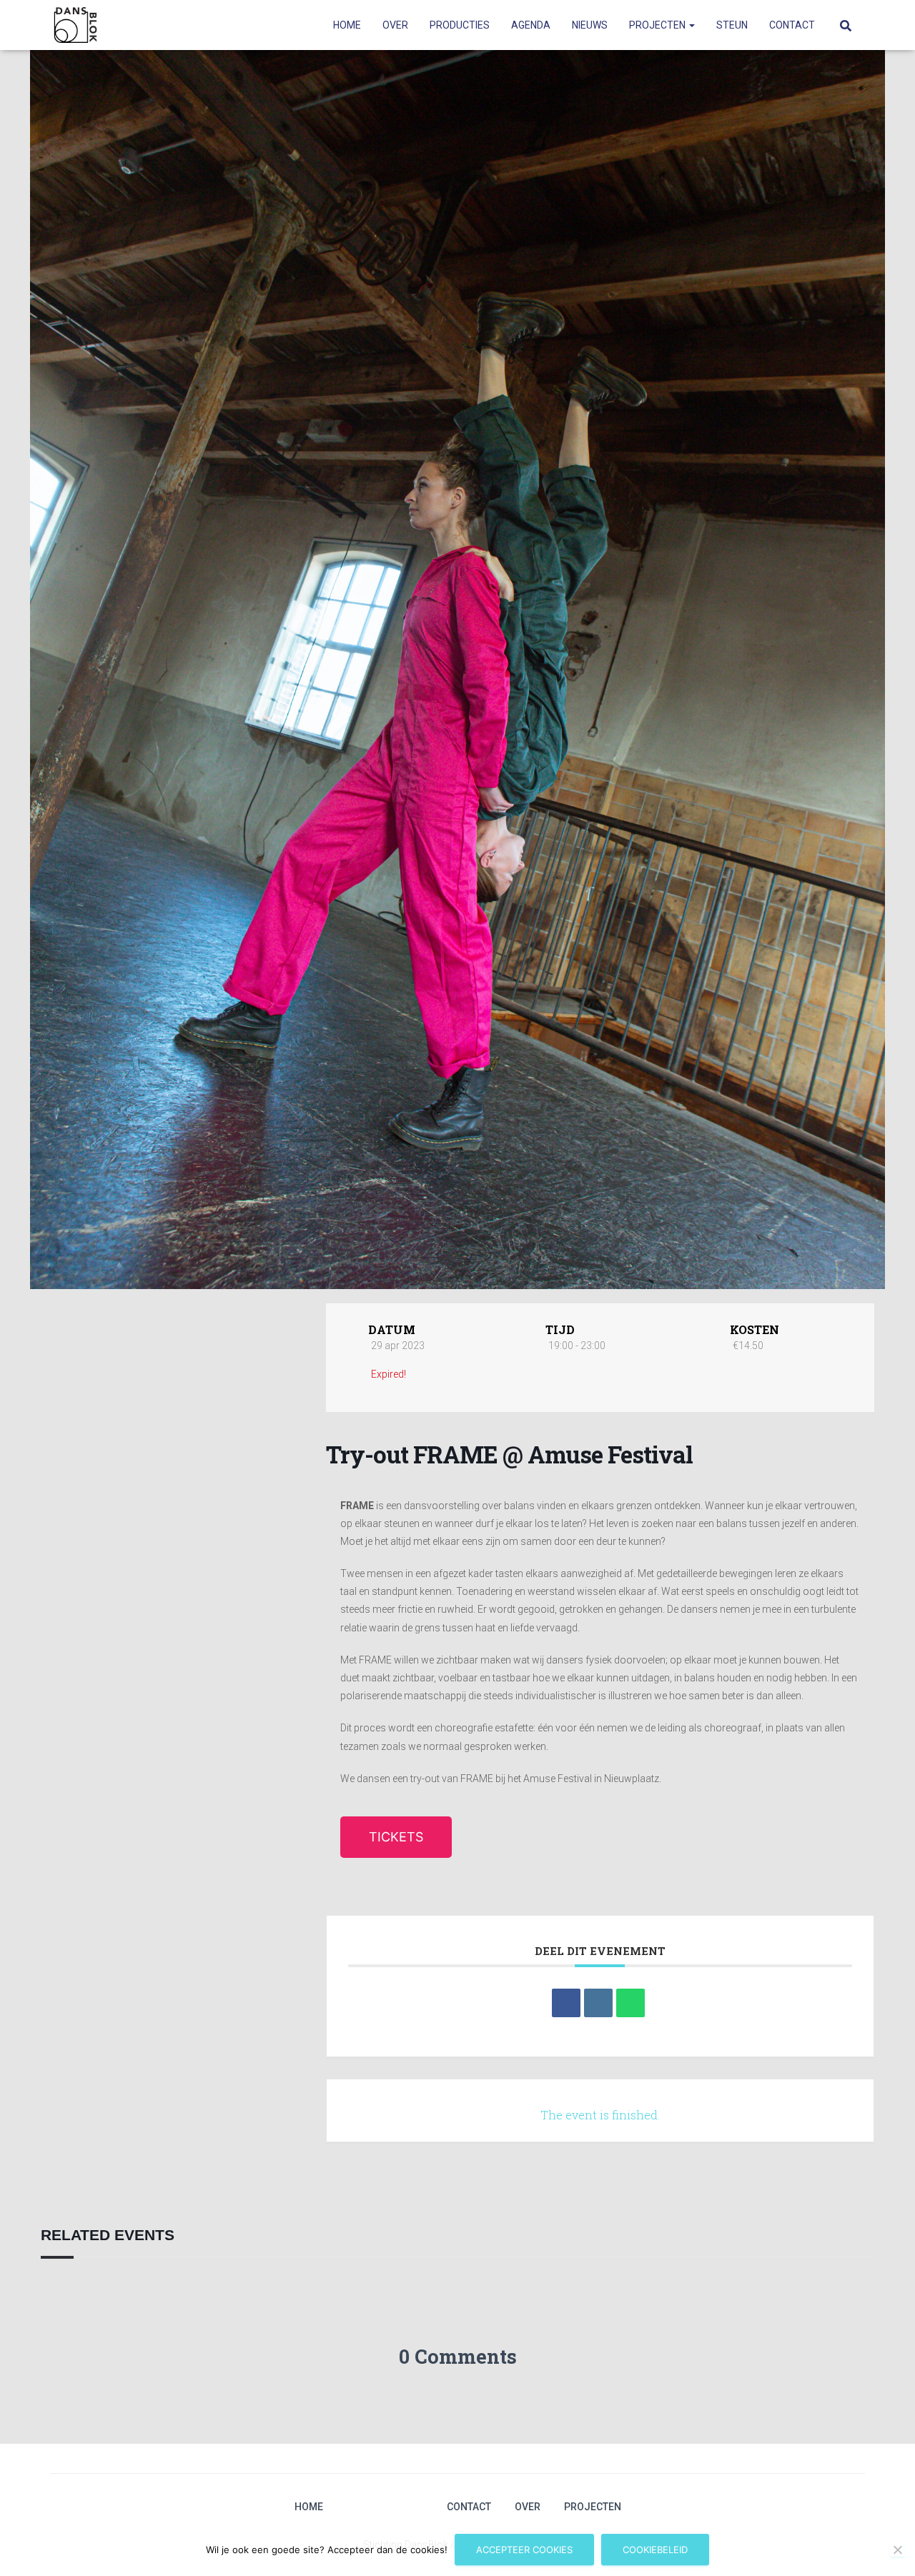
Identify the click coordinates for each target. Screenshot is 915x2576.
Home (309, 2507)
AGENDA (531, 25)
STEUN (732, 25)
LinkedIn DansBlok (422, 2507)
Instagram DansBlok (347, 2507)
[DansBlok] (75, 25)
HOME (347, 25)
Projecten (593, 2507)
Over (528, 2507)
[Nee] (897, 2550)
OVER (395, 25)
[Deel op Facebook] (566, 2003)
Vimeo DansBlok (397, 2507)
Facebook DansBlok (372, 2507)
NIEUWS (590, 25)
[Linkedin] (598, 2003)
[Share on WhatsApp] (630, 2003)
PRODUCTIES (460, 25)
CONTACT (792, 25)
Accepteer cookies (524, 2550)
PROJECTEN (658, 25)
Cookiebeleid (655, 2550)
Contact (469, 2507)
